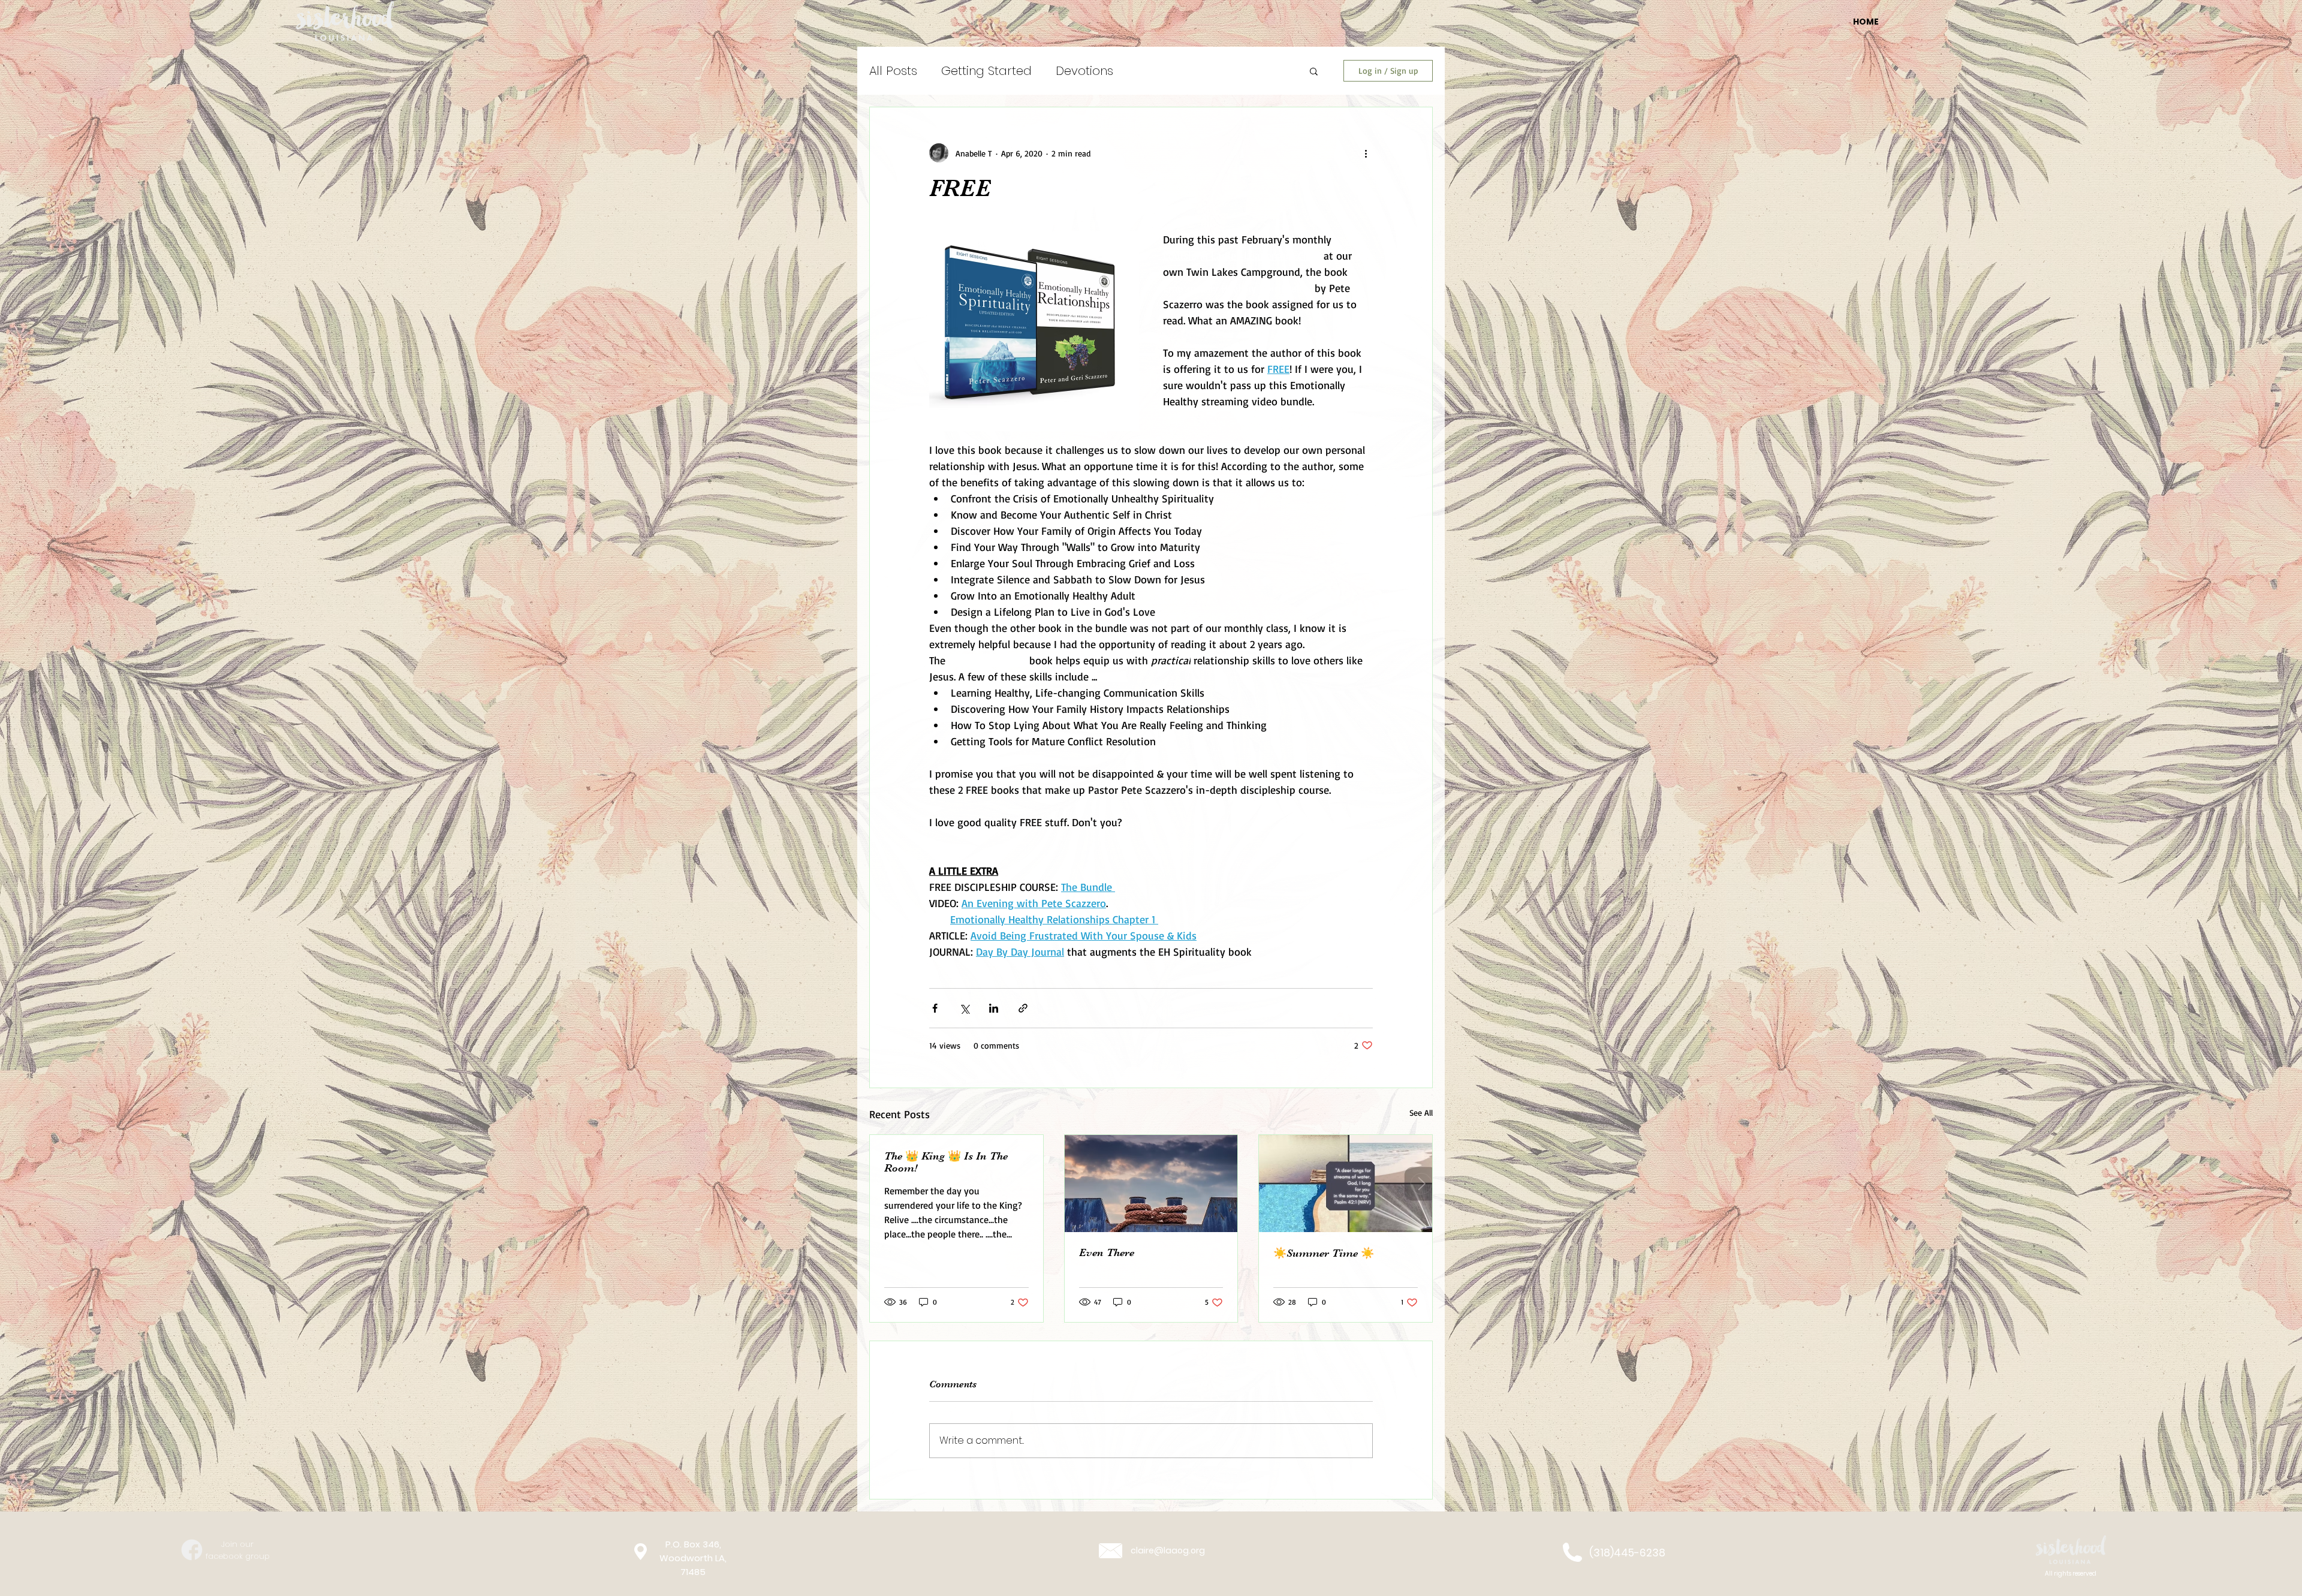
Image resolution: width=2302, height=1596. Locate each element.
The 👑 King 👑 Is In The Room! (946, 1162)
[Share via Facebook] (935, 1008)
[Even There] (1151, 1184)
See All (1421, 1112)
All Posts (893, 71)
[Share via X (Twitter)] (964, 1008)
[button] (1314, 71)
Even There (1107, 1252)
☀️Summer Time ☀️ (1324, 1253)
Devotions (1084, 71)
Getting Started (986, 71)
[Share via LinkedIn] (994, 1008)
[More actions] (1366, 153)
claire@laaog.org (1168, 1550)
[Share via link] (1023, 1008)
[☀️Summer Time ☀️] (1346, 1184)
